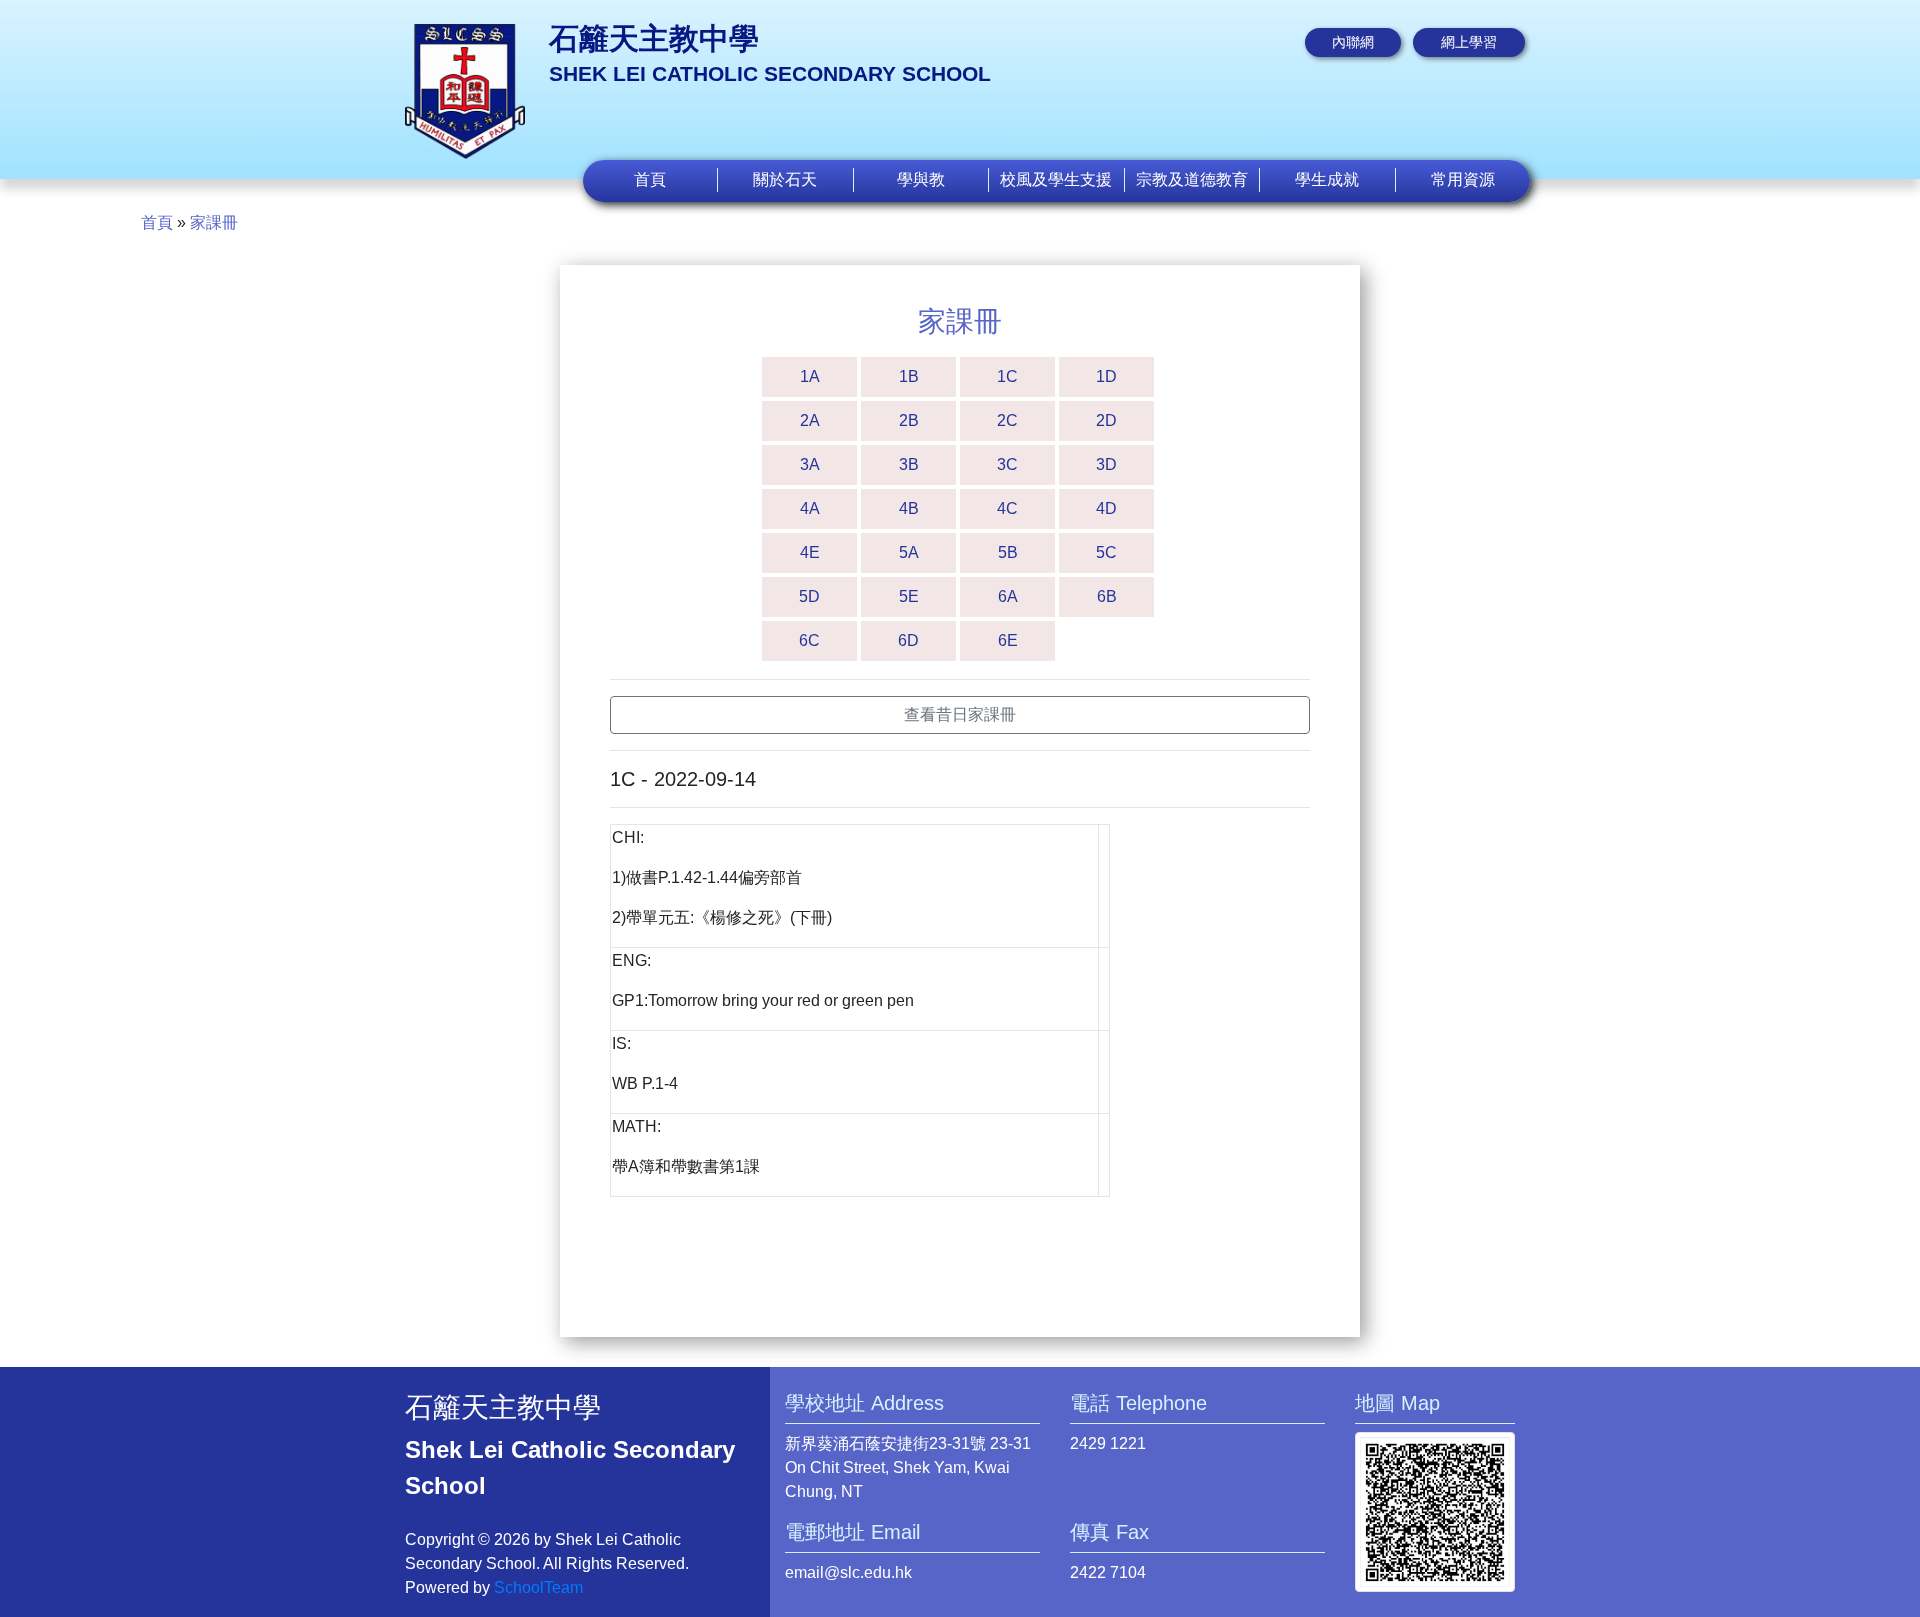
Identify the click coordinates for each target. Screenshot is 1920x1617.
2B (909, 420)
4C (1007, 508)
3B (909, 464)
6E (1008, 640)
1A (810, 376)
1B (909, 376)
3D (1106, 464)
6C (809, 640)
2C (1007, 420)
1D (1106, 376)
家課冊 (214, 222)
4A (810, 508)
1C (1007, 376)
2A (810, 420)
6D (908, 640)
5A (909, 552)
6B (1107, 596)
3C (1007, 464)
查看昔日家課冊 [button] (960, 714)
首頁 (650, 179)
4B (909, 508)
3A (810, 464)
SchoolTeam (538, 1587)
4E (810, 552)
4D (1106, 508)
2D (1106, 420)
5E (909, 596)
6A (1008, 596)
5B (1008, 552)
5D (809, 596)
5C (1106, 552)
